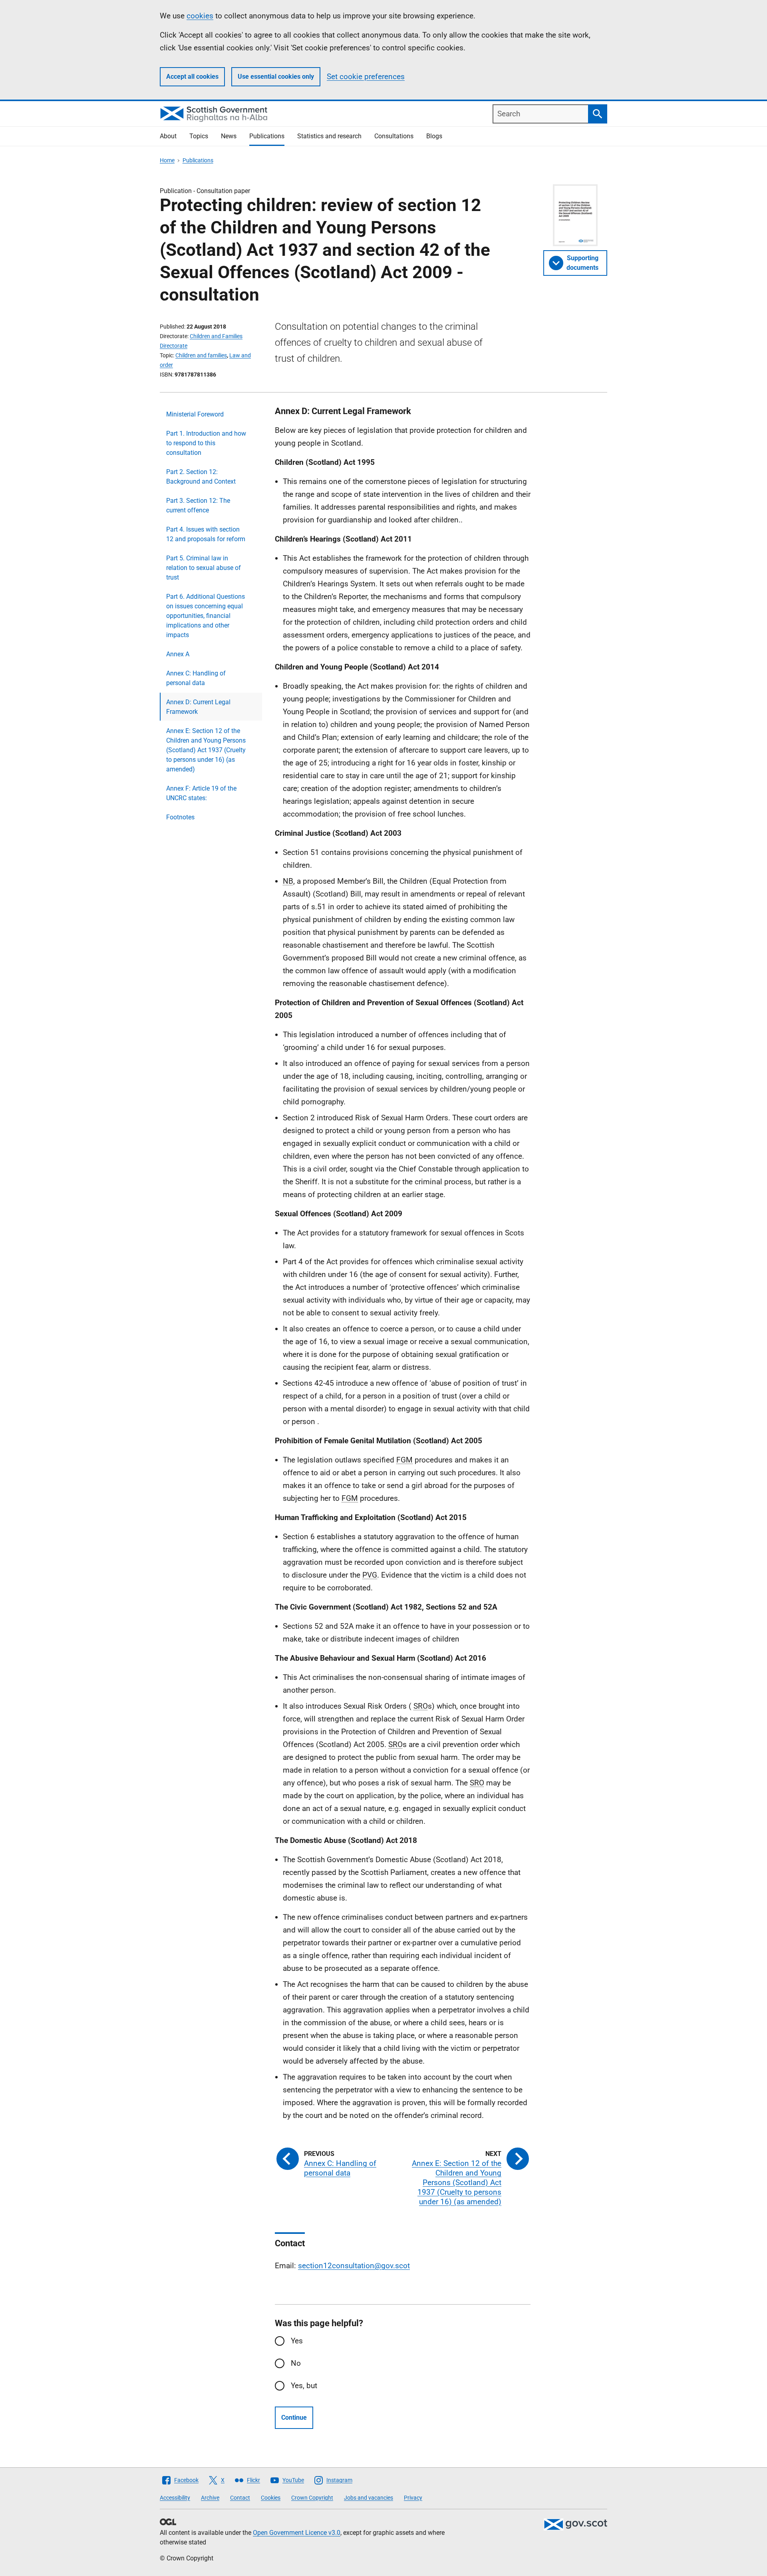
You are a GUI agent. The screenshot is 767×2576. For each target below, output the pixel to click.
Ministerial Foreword (195, 414)
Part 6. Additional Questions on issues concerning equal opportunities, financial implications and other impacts (206, 616)
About (168, 136)
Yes (297, 2341)
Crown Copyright (312, 2498)
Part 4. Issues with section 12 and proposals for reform (206, 534)
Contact (240, 2498)
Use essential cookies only (276, 77)
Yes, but (304, 2386)
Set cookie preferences (366, 77)
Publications (267, 136)
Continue (294, 2418)
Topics (199, 136)
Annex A (178, 654)
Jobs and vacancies (369, 2498)
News (229, 136)
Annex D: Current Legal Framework (198, 707)
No (296, 2363)
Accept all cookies (192, 77)
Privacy (413, 2498)
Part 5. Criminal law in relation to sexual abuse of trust (204, 568)
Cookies (271, 2498)
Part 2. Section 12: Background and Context (201, 477)
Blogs (434, 136)
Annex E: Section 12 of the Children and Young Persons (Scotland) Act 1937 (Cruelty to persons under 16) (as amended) (206, 750)
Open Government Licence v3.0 (297, 2533)
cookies (200, 16)
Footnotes (180, 817)
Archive (210, 2498)
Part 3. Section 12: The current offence (198, 505)
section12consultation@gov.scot (354, 2266)
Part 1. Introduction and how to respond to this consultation (206, 443)
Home (167, 160)
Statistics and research (329, 136)
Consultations (394, 136)
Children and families (201, 355)
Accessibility (175, 2498)
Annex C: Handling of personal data (196, 678)
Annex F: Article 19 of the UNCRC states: (201, 793)
